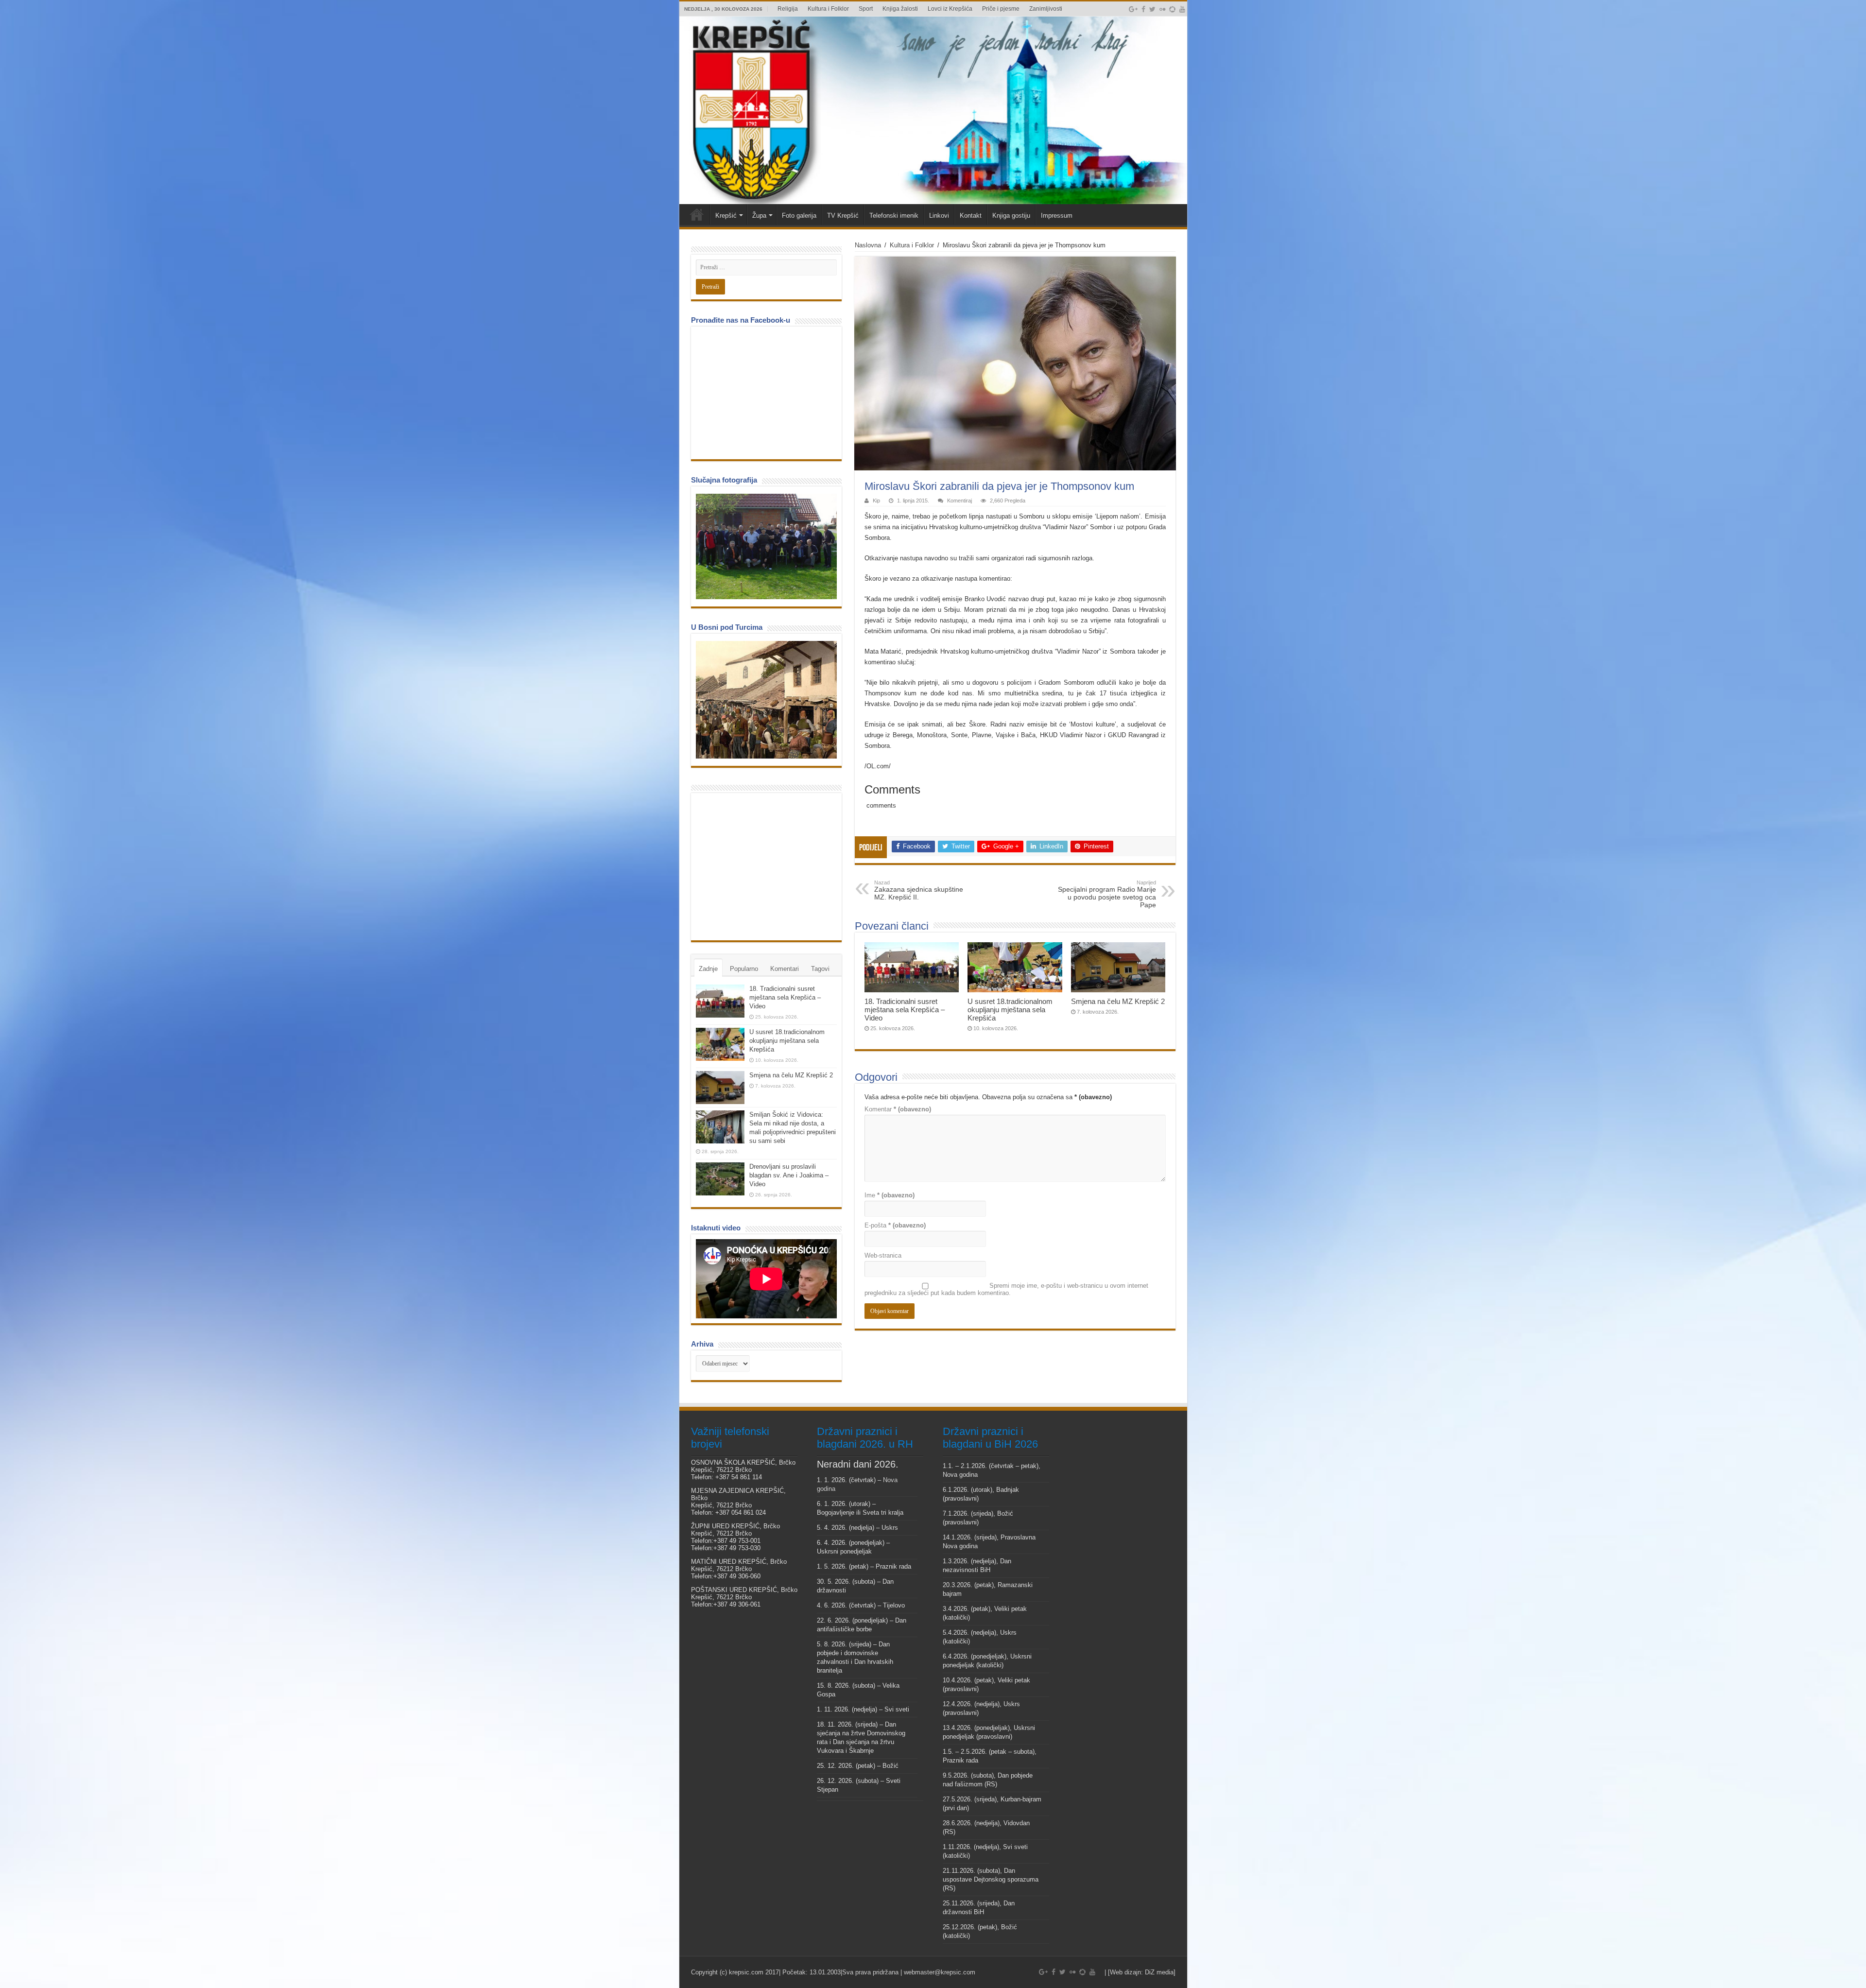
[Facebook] (1143, 9)
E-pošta (895, 1225)
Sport (866, 9)
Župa (759, 216)
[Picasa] (1172, 9)
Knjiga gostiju (1011, 216)
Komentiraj (959, 501)
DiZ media (1159, 1972)
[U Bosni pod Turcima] (766, 700)
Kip (876, 501)
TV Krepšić (843, 216)
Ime (890, 1195)
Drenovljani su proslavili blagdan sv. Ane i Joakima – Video (789, 1175)
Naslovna (868, 245)
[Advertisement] (769, 866)
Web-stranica (883, 1255)
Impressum (1057, 216)
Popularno (744, 969)
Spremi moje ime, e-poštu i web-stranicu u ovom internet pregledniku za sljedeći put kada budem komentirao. (1006, 1289)
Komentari (785, 969)
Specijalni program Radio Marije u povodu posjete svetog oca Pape (1107, 894)
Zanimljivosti (1046, 9)
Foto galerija (799, 216)
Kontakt (971, 216)
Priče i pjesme (1001, 9)
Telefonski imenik (894, 216)
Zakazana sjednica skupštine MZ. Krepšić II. (919, 890)
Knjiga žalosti (900, 9)
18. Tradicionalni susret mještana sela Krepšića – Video (905, 1010)
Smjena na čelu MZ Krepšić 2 (1118, 1001)
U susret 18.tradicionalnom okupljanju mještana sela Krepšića (1010, 1010)
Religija (788, 9)
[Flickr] (1162, 9)
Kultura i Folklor (828, 9)
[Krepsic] (933, 110)
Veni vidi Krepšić (697, 214)
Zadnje (708, 969)
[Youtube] (1182, 9)
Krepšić (726, 216)
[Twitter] (1152, 9)
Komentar (898, 1109)
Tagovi (820, 969)
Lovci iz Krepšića (950, 9)
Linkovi (939, 216)
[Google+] (1133, 9)
